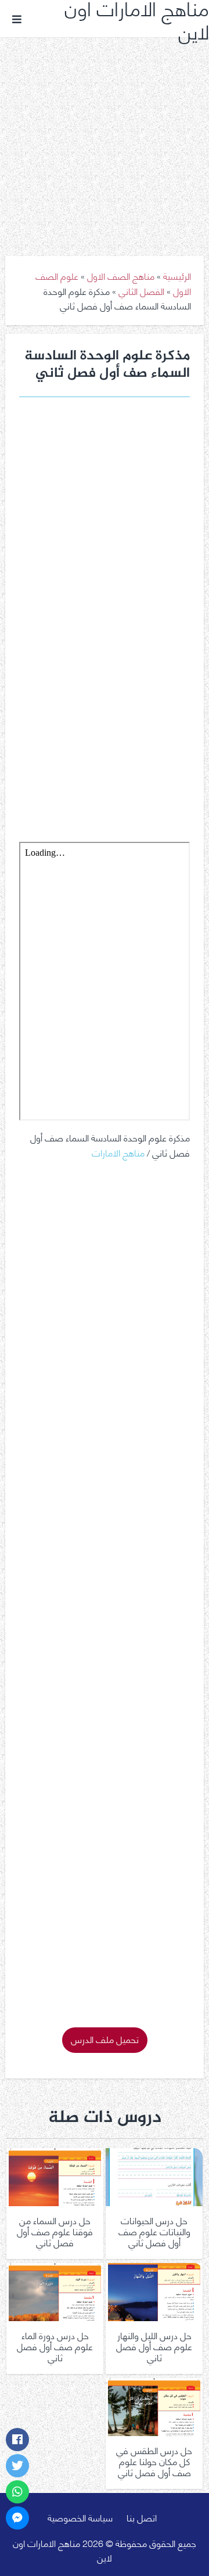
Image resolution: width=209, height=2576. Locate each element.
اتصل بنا (142, 2517)
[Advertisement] (105, 138)
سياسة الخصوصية (80, 2517)
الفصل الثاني (141, 291)
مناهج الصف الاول (121, 275)
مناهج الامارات (118, 1152)
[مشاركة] (17, 2440)
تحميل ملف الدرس (105, 2039)
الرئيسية (177, 275)
